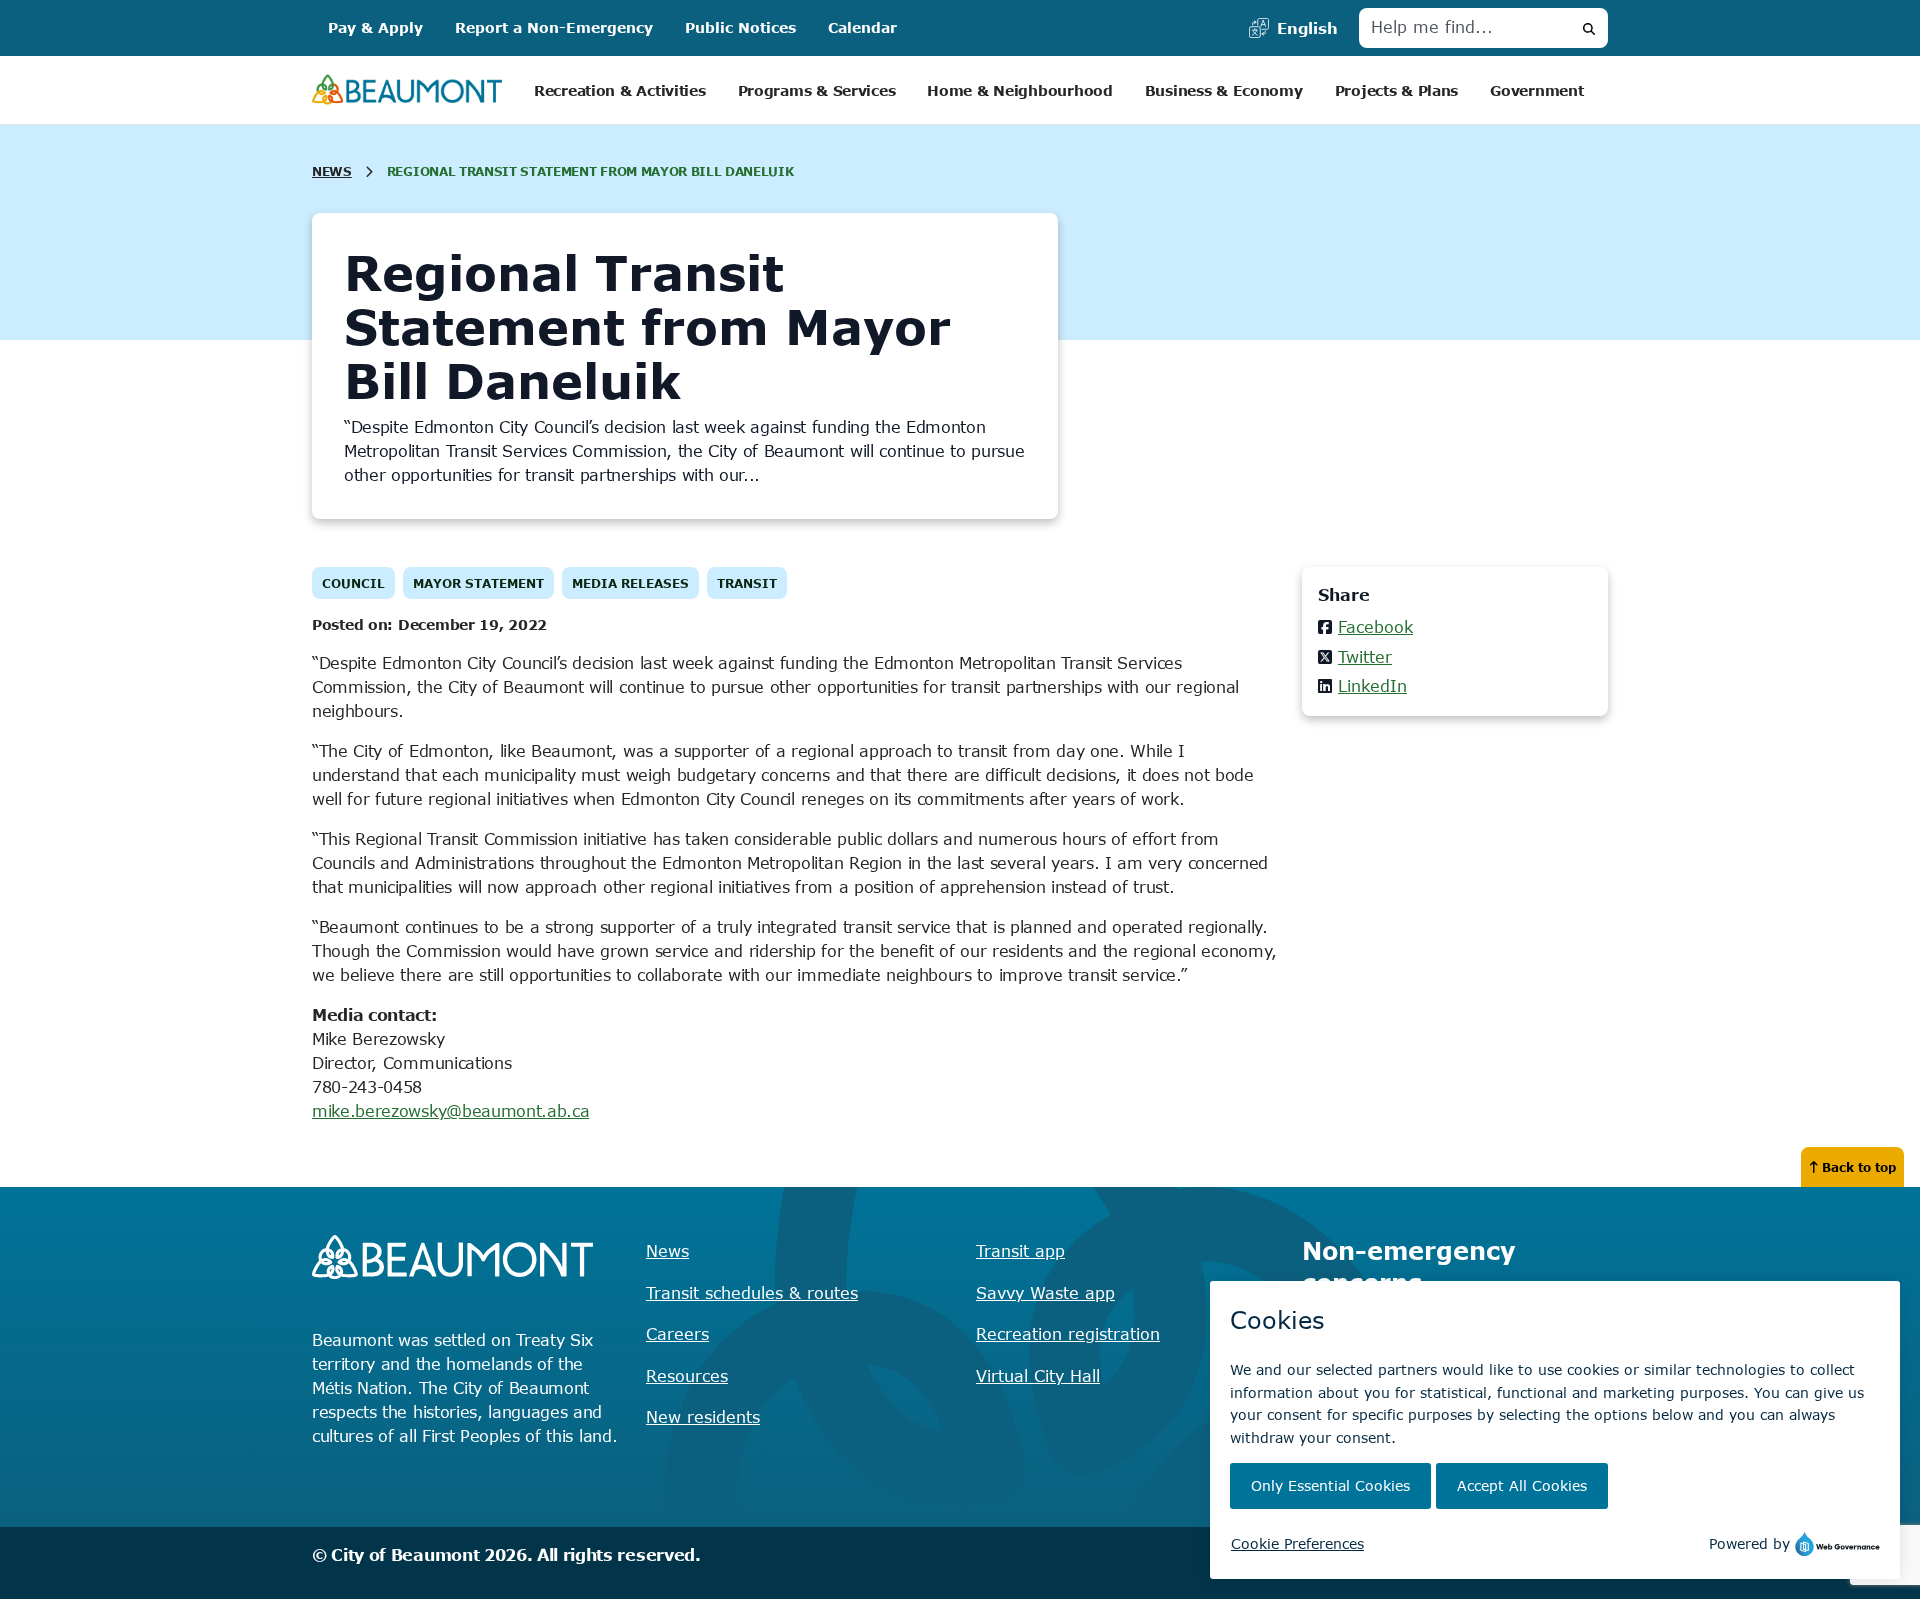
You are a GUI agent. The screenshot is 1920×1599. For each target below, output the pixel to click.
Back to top (1859, 1167)
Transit (747, 583)
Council (353, 583)
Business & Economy (1224, 90)
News (332, 171)
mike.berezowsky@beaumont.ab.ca (450, 1111)
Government (1536, 90)
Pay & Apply (375, 27)
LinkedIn (1372, 686)
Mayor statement (478, 583)
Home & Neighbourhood (1019, 90)
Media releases (630, 583)
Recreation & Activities (620, 90)
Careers (677, 1334)
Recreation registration (1068, 1334)
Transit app (1020, 1251)
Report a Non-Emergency (554, 27)
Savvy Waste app (1045, 1293)
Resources (687, 1376)
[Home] (407, 90)
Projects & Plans (1397, 90)
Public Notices (740, 27)
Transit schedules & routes (752, 1293)
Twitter (1365, 657)
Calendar (862, 27)
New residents (703, 1417)
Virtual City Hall (1038, 1376)
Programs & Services (817, 90)
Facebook (1375, 627)
